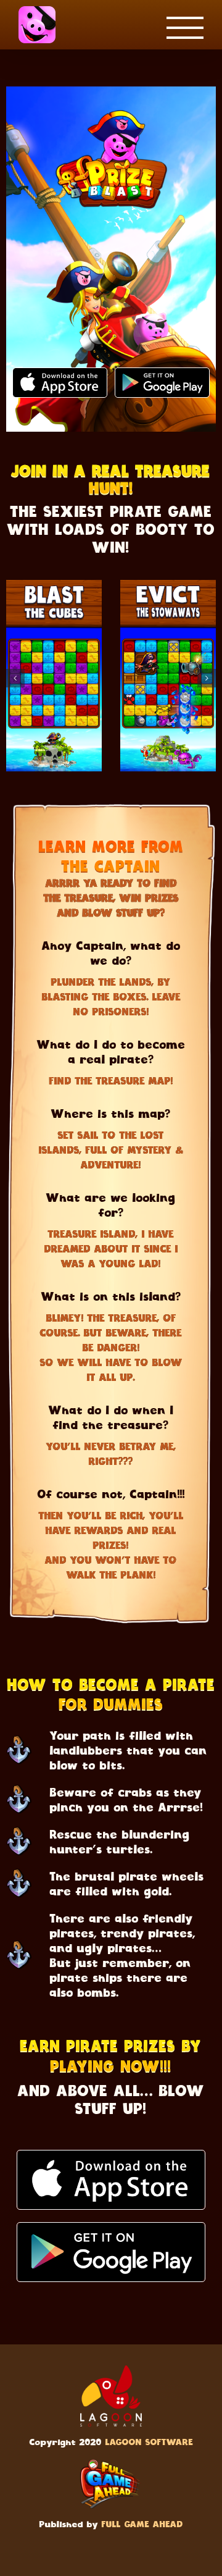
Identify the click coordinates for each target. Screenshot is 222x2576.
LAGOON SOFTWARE (149, 2443)
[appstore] (111, 2158)
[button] (15, 678)
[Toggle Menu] (185, 28)
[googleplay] (111, 2230)
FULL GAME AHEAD (142, 2525)
